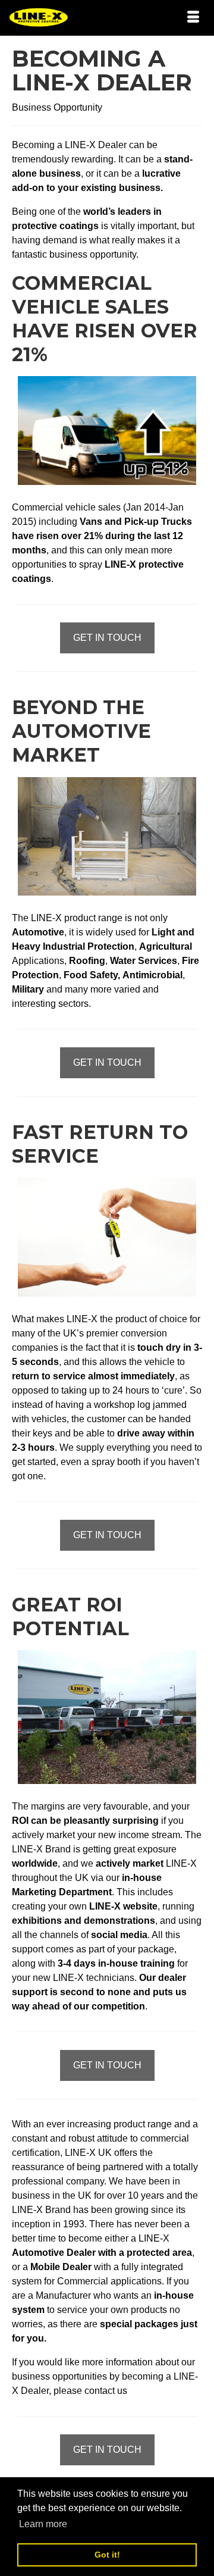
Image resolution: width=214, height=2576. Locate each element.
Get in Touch (107, 638)
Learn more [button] (43, 2524)
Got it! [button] (107, 2555)
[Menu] (193, 18)
